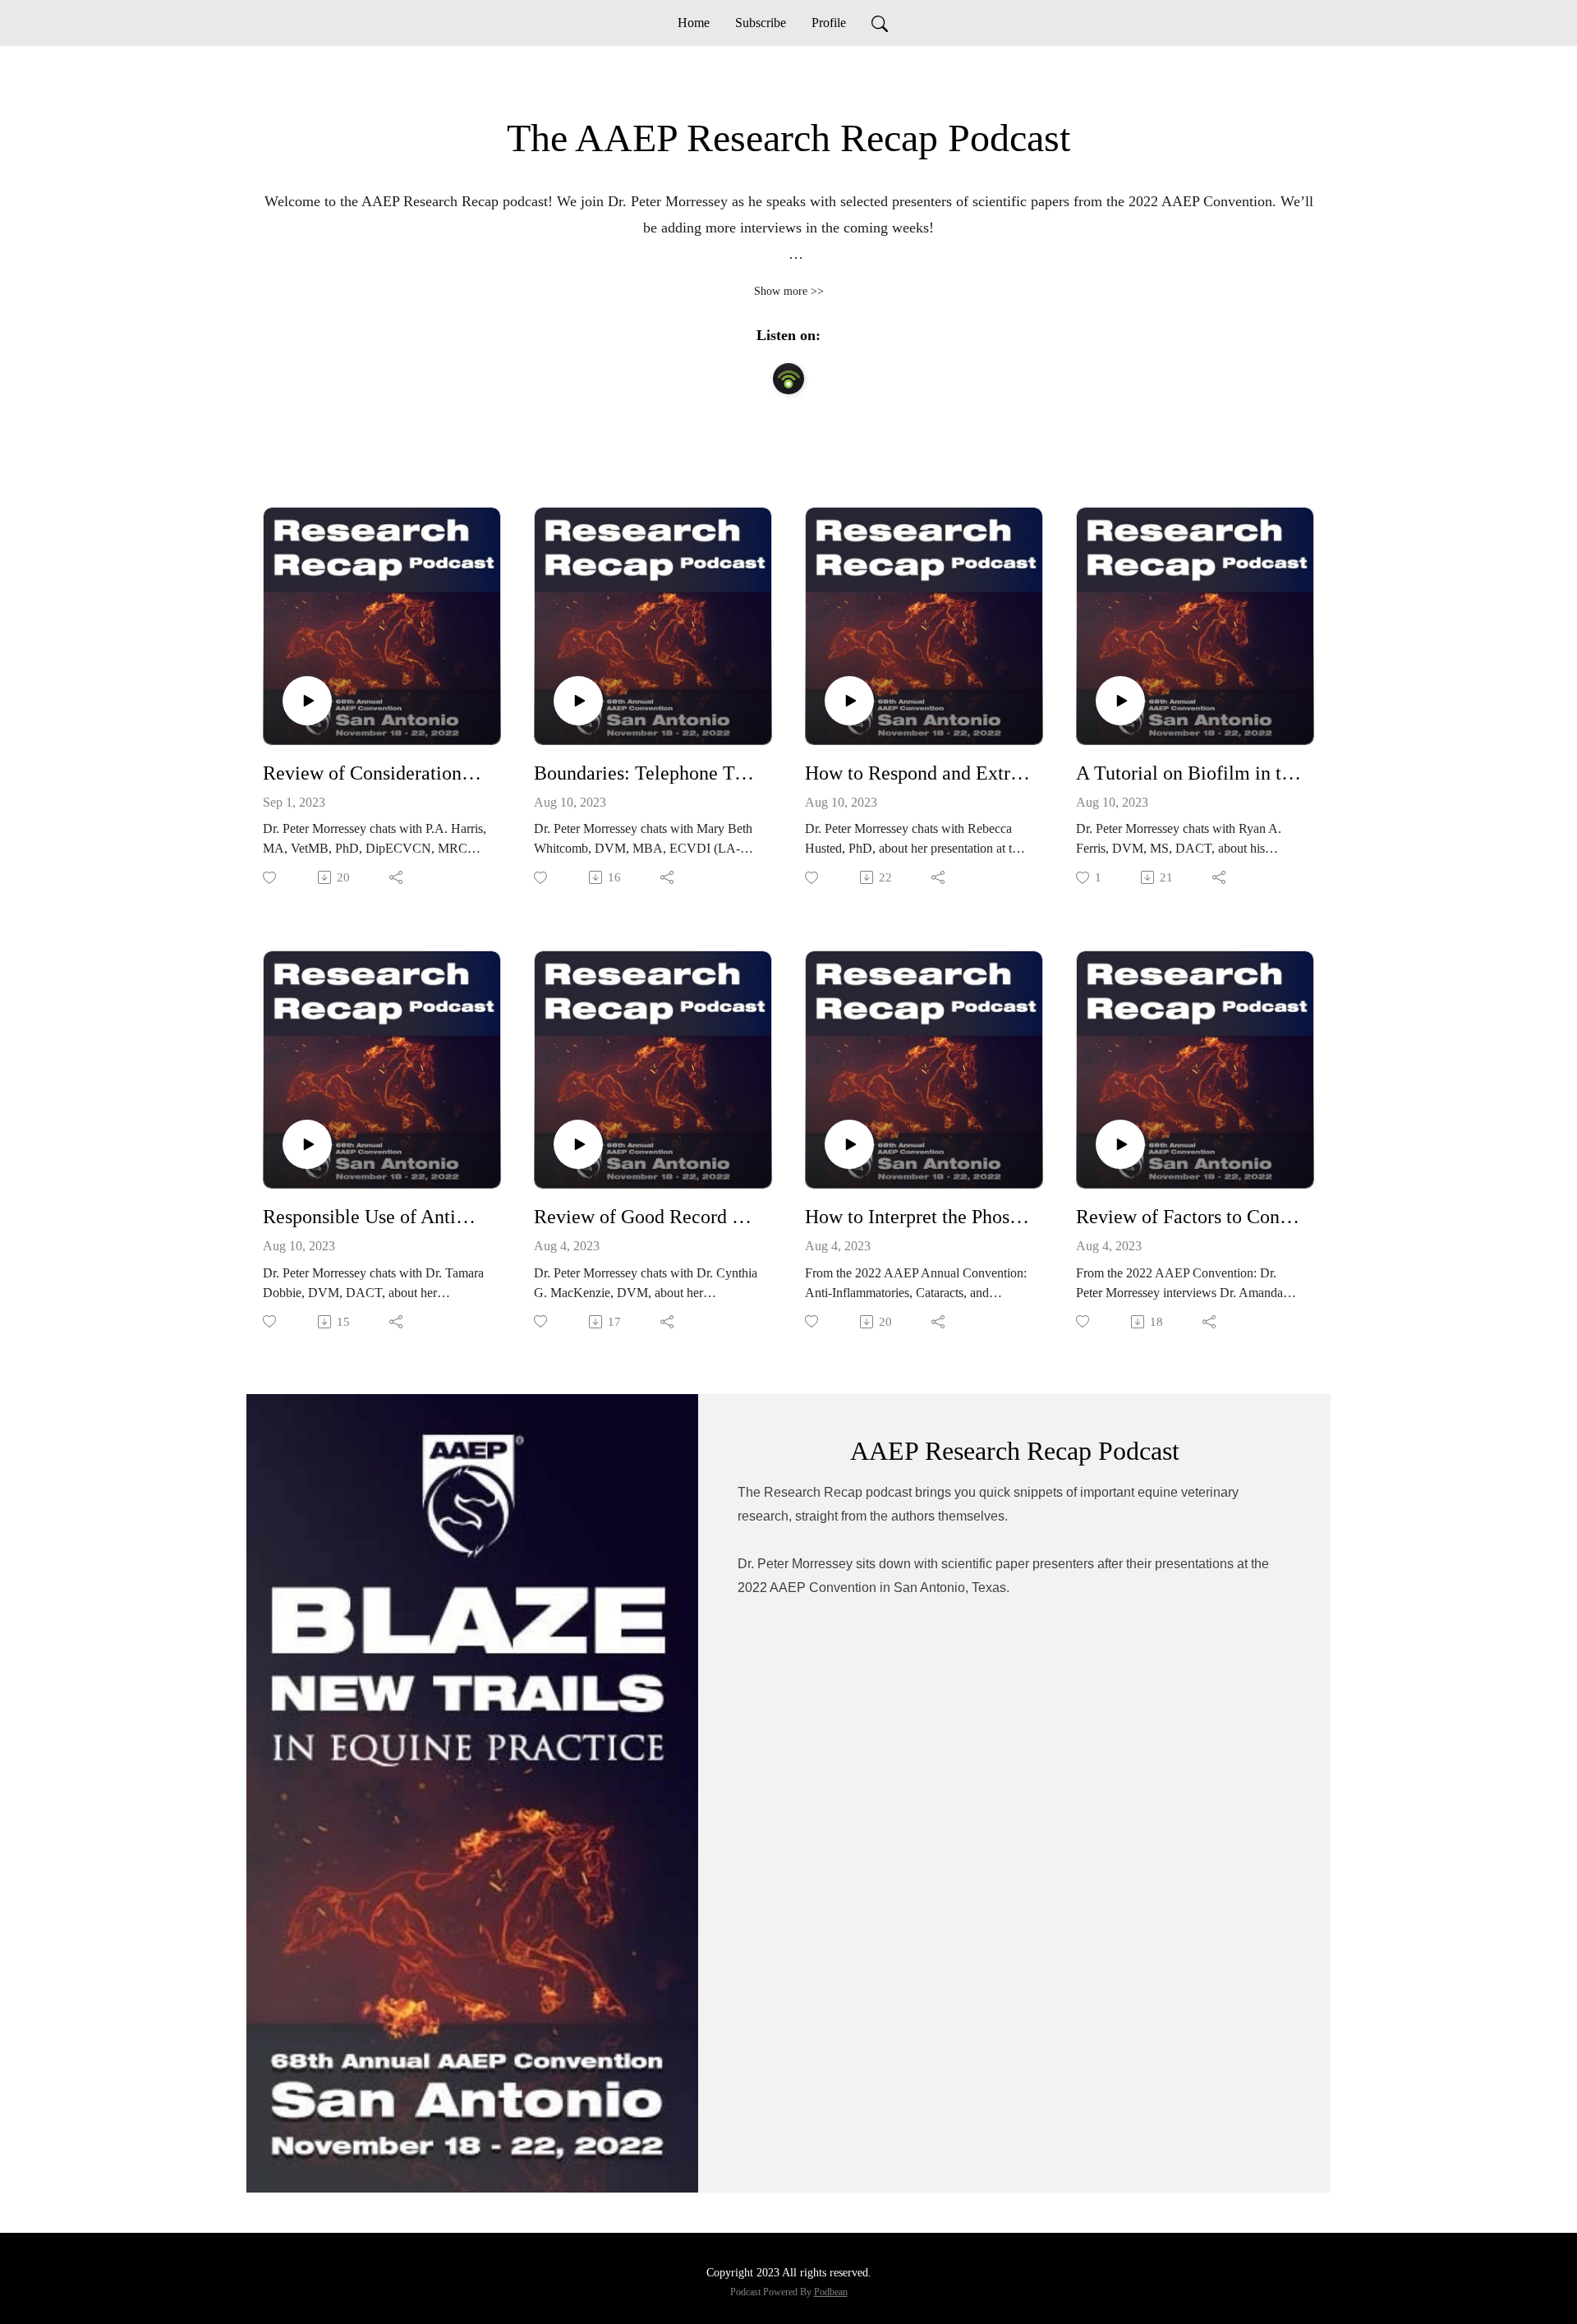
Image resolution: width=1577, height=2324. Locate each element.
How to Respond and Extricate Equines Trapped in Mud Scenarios (917, 773)
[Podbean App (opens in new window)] (788, 379)
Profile (829, 23)
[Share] (397, 877)
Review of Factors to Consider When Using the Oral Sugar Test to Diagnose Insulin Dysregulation (1188, 1217)
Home (694, 23)
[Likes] (271, 878)
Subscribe (761, 23)
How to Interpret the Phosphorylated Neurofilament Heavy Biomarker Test (917, 1217)
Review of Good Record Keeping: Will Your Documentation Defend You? (646, 1217)
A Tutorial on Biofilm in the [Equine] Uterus (1188, 773)
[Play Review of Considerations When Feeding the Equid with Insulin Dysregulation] (307, 701)
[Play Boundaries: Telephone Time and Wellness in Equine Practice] (578, 701)
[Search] (880, 23)
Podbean (831, 2292)
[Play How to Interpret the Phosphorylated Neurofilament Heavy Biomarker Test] (849, 1144)
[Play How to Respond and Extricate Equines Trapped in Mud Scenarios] (849, 701)
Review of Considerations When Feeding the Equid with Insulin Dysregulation (375, 773)
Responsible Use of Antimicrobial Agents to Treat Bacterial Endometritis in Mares (375, 1217)
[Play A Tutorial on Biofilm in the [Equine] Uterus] (1120, 701)
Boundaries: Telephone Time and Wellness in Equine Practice (646, 773)
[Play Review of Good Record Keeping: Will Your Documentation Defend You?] (578, 1144)
